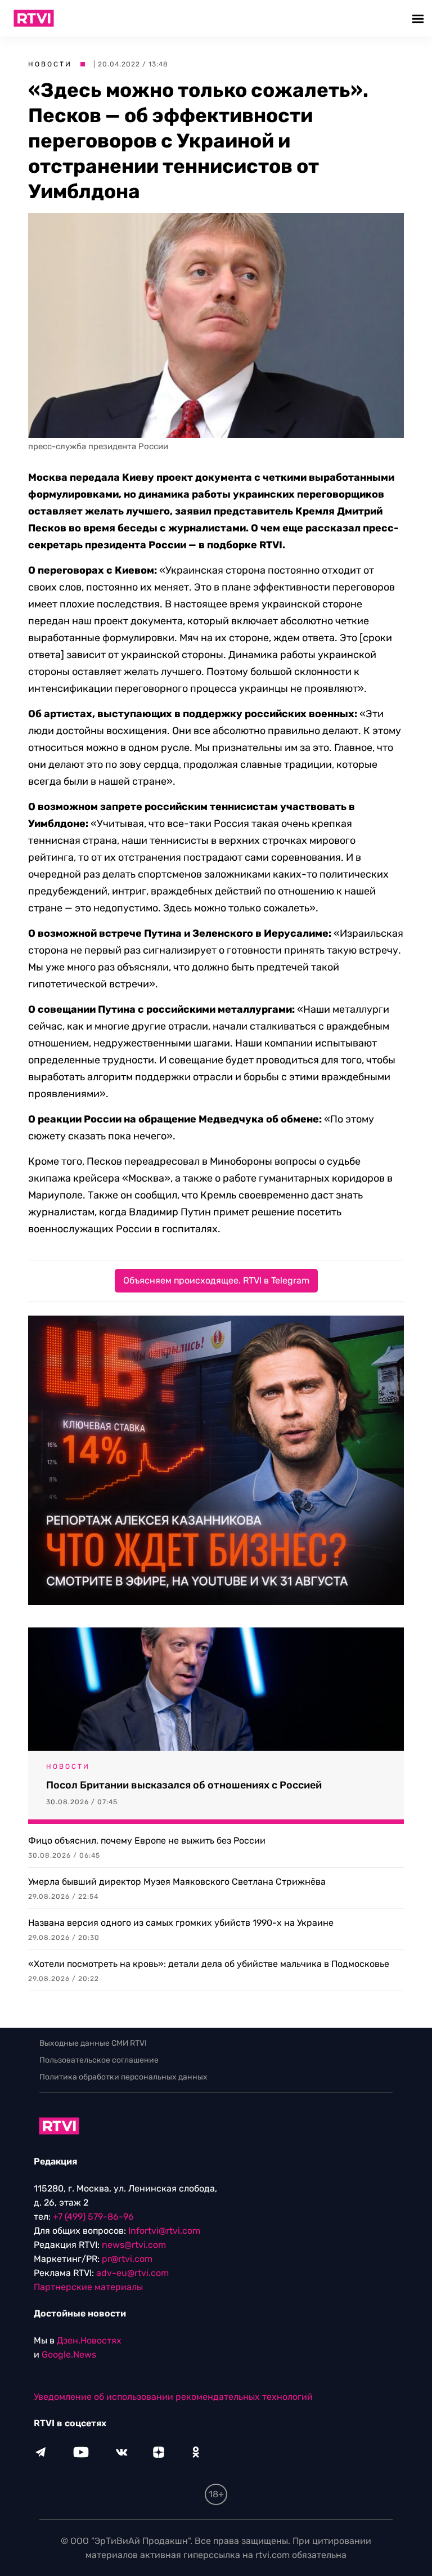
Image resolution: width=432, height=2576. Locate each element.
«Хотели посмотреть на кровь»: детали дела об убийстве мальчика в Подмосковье (209, 1964)
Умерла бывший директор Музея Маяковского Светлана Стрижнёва (177, 1882)
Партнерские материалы (88, 2287)
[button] (419, 18)
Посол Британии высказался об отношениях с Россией (184, 1785)
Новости (50, 64)
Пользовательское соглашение (99, 2060)
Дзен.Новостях (89, 2340)
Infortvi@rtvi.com (164, 2231)
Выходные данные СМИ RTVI (93, 2043)
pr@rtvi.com (127, 2259)
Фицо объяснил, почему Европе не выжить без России (147, 1841)
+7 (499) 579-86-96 (93, 2217)
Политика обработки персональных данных (123, 2077)
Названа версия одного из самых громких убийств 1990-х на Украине (181, 1923)
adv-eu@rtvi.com (132, 2273)
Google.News (69, 2354)
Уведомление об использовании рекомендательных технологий (173, 2397)
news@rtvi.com (134, 2245)
